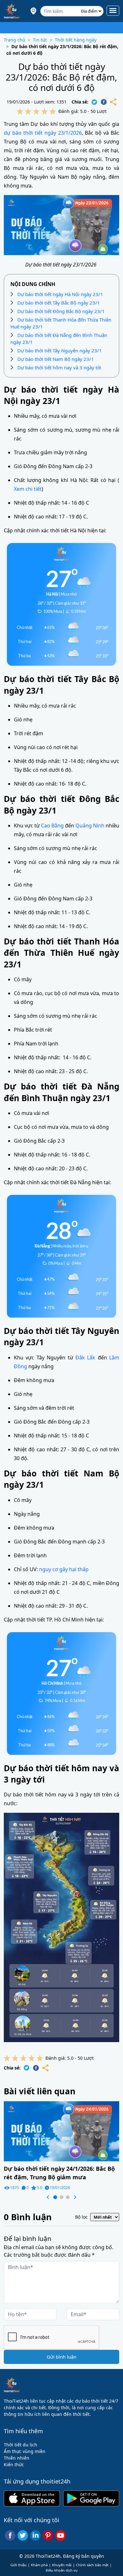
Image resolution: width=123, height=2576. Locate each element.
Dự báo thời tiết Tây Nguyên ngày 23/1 (60, 350)
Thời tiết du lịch (20, 2445)
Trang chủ (15, 40)
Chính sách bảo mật (92, 2565)
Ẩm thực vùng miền (25, 2451)
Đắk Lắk (85, 1358)
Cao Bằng (52, 826)
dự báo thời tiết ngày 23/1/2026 (43, 133)
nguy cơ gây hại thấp (64, 1569)
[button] (48, 2197)
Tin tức (40, 40)
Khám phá (39, 2565)
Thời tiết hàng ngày (76, 40)
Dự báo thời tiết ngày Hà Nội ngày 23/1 (60, 294)
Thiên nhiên (17, 2458)
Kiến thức (14, 2464)
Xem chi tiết (28, 489)
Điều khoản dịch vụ (62, 2570)
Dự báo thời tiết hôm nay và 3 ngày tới (59, 367)
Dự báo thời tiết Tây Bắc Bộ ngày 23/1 (59, 303)
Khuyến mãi (62, 2565)
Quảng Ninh (90, 826)
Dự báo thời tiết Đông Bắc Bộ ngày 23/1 (61, 311)
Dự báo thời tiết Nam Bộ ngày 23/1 (56, 359)
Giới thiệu (18, 2565)
